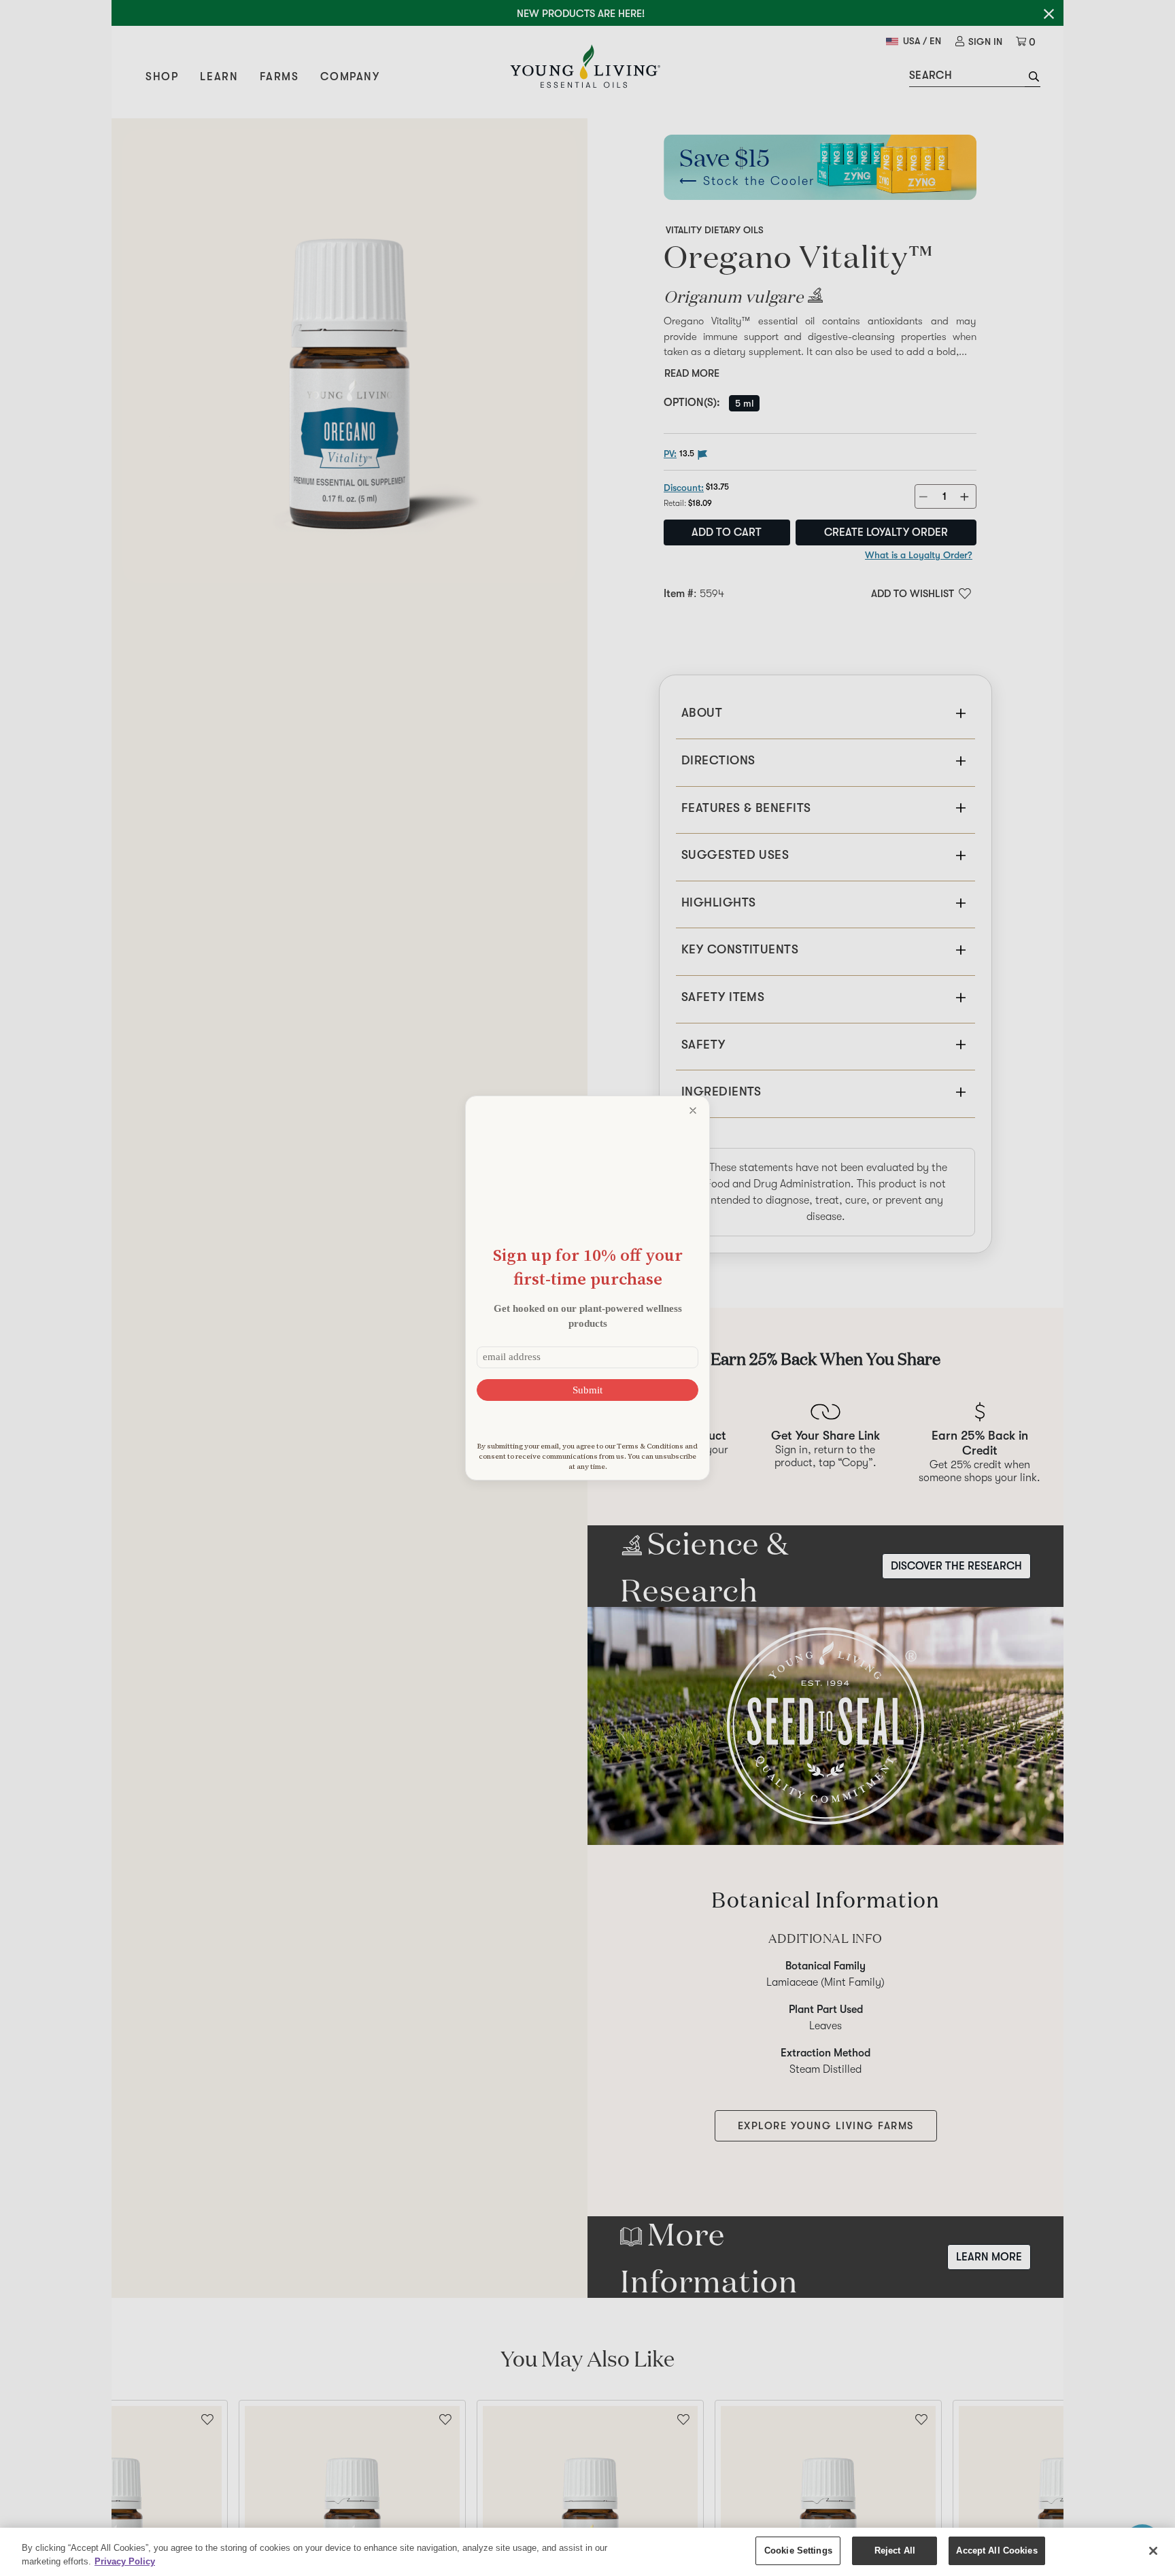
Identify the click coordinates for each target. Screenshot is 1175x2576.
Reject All (895, 2550)
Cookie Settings (798, 2550)
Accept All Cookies (997, 2550)
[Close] (1153, 2551)
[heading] (587, 1267)
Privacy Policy (125, 2561)
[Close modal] (693, 1111)
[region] (587, 2552)
